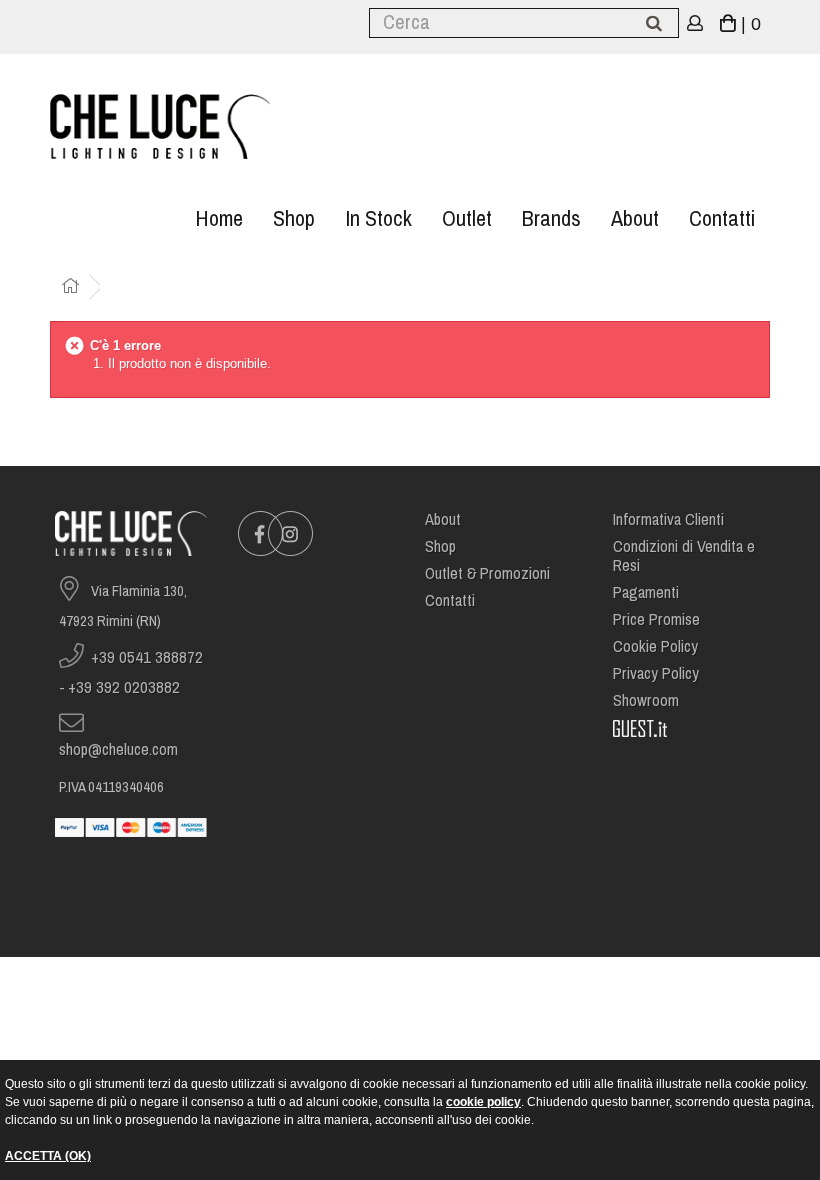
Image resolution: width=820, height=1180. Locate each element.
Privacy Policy (656, 673)
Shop (294, 218)
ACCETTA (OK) (48, 1156)
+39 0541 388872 (147, 657)
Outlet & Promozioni (487, 573)
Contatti (722, 218)
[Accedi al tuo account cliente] (695, 24)
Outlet (467, 218)
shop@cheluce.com (118, 749)
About (635, 218)
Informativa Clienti (668, 519)
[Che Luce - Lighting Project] (160, 126)
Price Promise (656, 619)
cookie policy (483, 1102)
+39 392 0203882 (124, 687)
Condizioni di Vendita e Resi (684, 556)
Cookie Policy (655, 646)
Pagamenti (646, 592)
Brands (551, 218)
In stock (378, 218)
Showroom (646, 700)
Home (219, 218)
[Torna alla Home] (70, 287)
